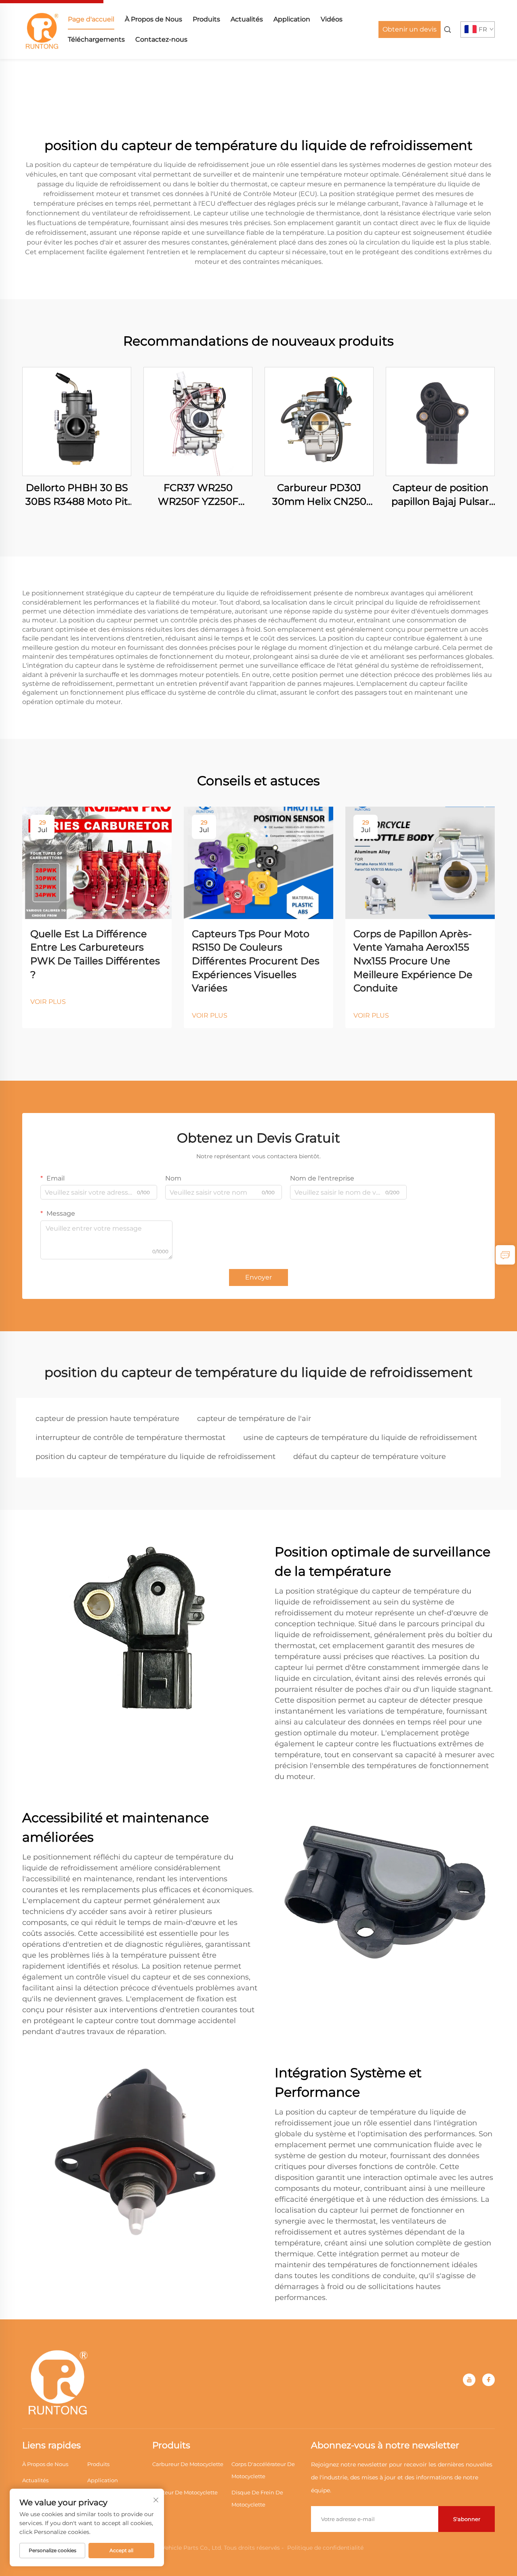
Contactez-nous (161, 39)
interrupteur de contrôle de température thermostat (130, 1438)
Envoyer (258, 1277)
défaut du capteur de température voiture (370, 1457)
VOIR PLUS (48, 1002)
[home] (42, 29)
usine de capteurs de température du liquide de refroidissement (360, 1438)
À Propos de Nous (153, 19)
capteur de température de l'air (254, 1419)
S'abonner (467, 2519)
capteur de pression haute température (107, 1419)
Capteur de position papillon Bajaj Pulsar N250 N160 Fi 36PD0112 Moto (440, 495)
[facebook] (489, 2380)
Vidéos (332, 19)
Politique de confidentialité (325, 2548)
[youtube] (469, 2380)
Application (292, 19)
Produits (206, 19)
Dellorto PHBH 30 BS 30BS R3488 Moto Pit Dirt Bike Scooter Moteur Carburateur (77, 495)
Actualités (247, 19)
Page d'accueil (91, 19)
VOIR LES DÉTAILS (77, 421)
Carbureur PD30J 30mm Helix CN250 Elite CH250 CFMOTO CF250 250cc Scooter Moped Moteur (319, 495)
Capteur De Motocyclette (185, 2492)
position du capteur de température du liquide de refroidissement (156, 1457)
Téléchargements (96, 39)
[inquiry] (505, 1255)
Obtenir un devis (410, 29)
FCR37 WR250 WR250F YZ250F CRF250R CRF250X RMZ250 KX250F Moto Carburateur (198, 495)
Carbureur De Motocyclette (188, 2464)
